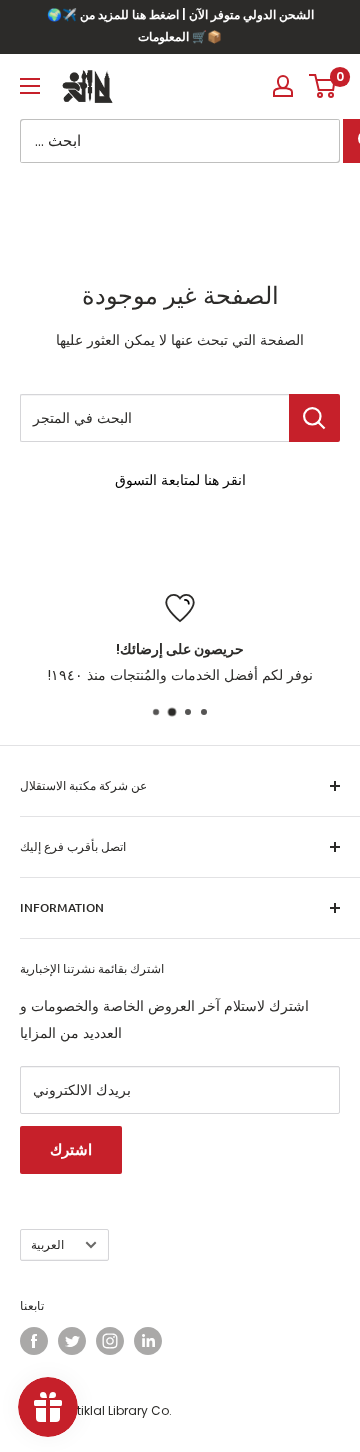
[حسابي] (283, 86)
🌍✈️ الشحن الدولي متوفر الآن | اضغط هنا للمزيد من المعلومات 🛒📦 (180, 25)
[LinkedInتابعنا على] (148, 1341)
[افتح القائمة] (30, 86)
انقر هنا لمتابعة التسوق (180, 480)
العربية (47, 1245)
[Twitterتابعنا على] (72, 1341)
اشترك (71, 1149)
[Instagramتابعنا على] (110, 1341)
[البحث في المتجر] (314, 418)
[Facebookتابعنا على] (34, 1341)
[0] (323, 86)
